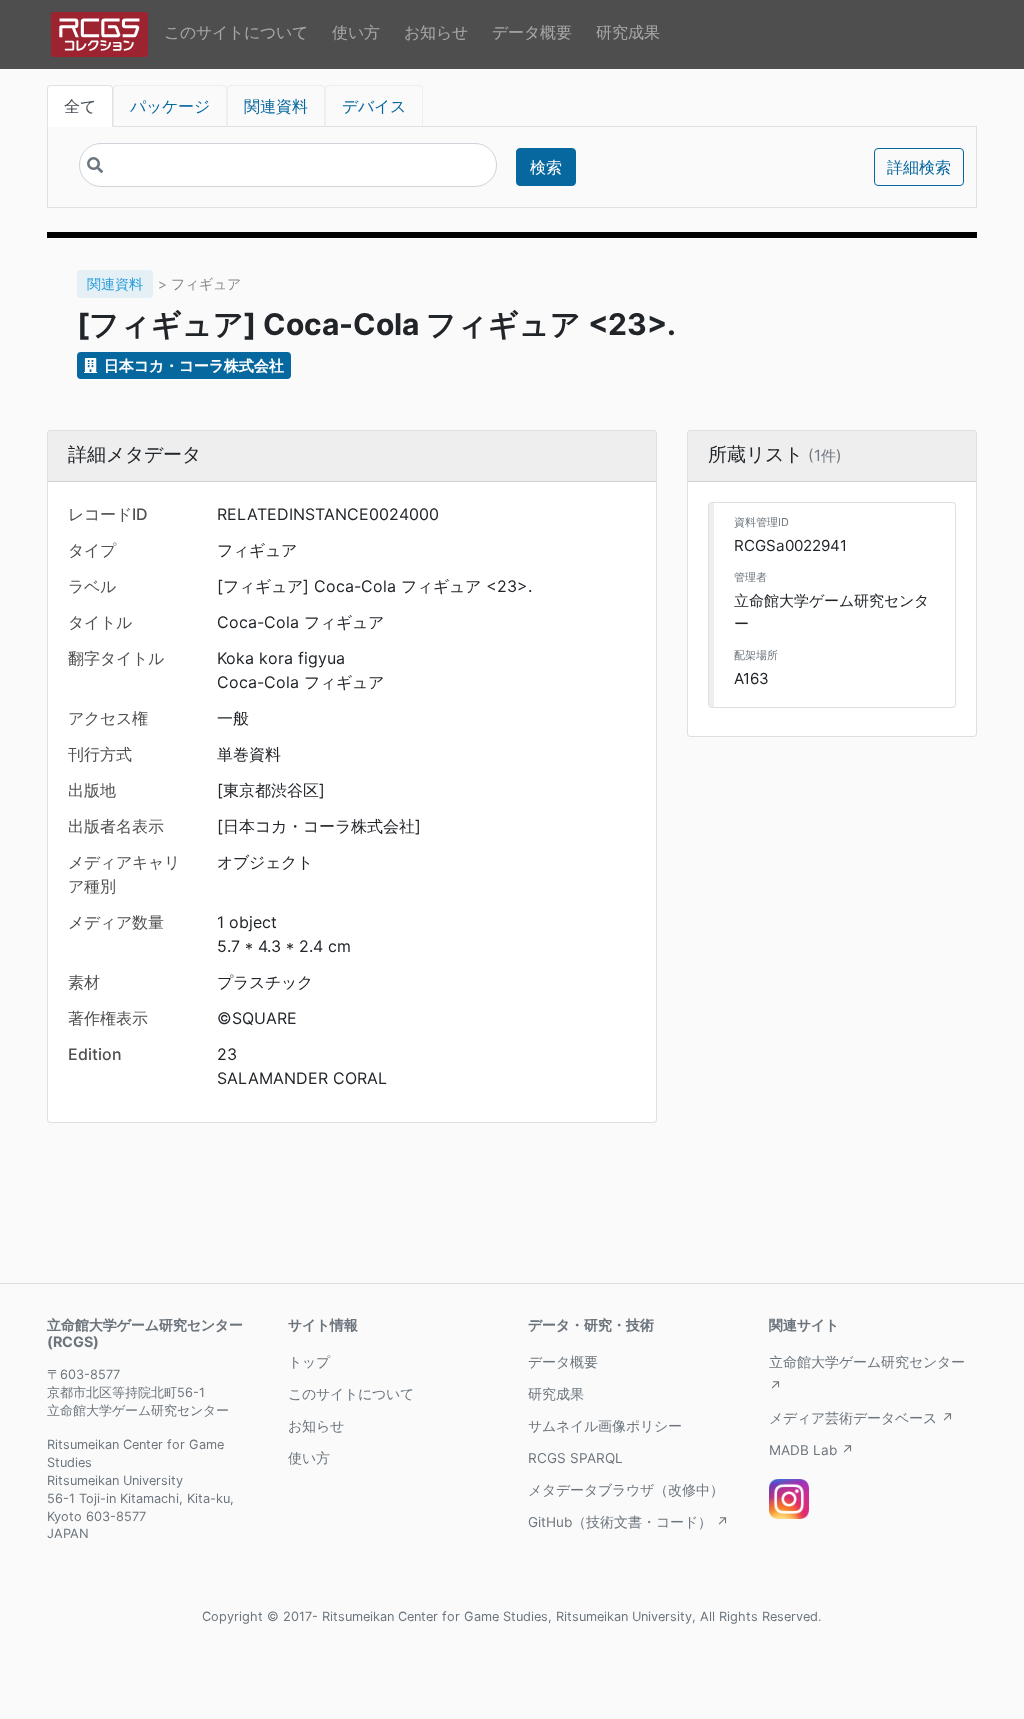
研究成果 (628, 32)
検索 (546, 167)
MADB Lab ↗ (811, 1450)
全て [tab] (80, 106)
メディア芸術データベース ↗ (861, 1418)
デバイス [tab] (374, 106)
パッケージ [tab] (170, 106)
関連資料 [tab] (276, 106)
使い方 (356, 32)
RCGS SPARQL (575, 1458)
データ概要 (532, 32)
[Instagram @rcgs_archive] (789, 1499)
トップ (309, 1362)
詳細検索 (919, 167)
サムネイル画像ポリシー (605, 1426)
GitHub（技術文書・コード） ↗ (628, 1522)
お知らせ (436, 32)
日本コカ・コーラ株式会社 (192, 365)
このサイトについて (236, 32)
